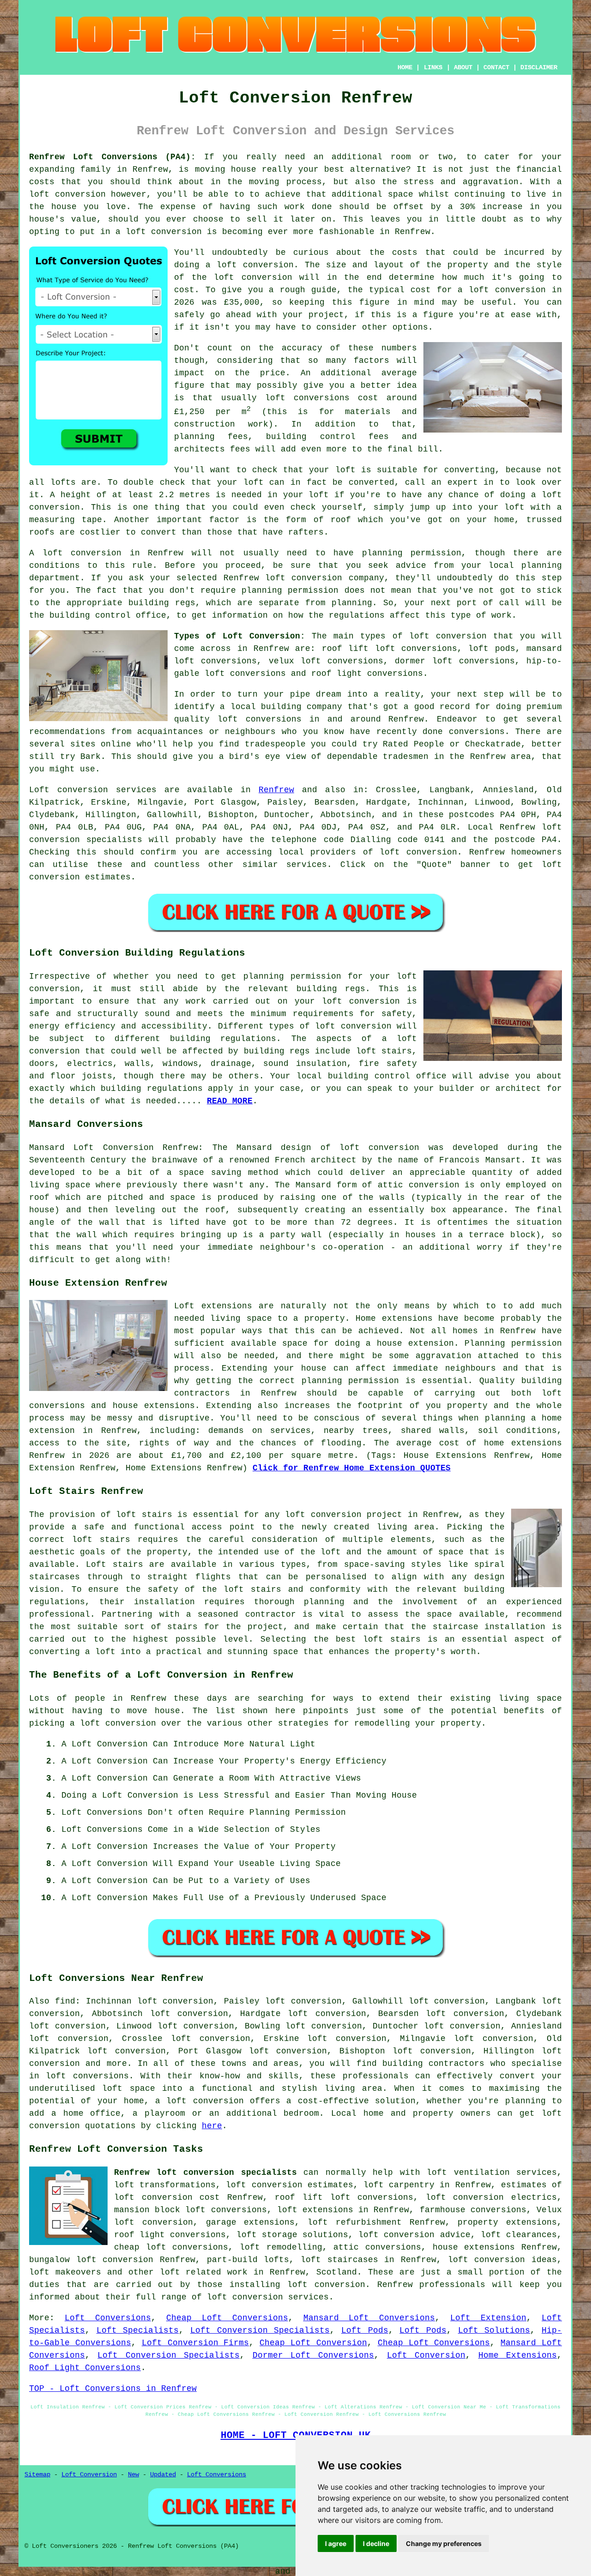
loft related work (204, 2272)
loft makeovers (65, 2272)
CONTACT (496, 67)
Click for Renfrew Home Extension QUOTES (352, 1468)
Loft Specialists (138, 2330)
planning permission (412, 553)
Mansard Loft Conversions (369, 2318)
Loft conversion (69, 790)
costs (405, 253)
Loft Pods (365, 2330)
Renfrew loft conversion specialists (205, 2173)
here (212, 2126)
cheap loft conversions (171, 2247)
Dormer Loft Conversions (314, 2355)
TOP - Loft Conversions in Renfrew (113, 2389)
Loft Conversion (426, 2355)
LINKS (433, 67)
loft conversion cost (167, 2197)
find (65, 2001)
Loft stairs (114, 1565)
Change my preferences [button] (444, 2543)
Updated (163, 2474)
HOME (405, 67)
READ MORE (230, 1101)
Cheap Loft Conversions (227, 2318)
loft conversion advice (414, 2235)
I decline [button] (376, 2543)
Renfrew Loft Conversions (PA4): (112, 157)
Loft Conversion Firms (196, 2343)
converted (371, 482)
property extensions (507, 2222)
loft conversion (67, 194)
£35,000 (242, 302)
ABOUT (463, 67)
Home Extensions (518, 2355)
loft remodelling (281, 2247)
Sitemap (37, 2474)
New (133, 2474)
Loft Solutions (494, 2330)
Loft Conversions (108, 2318)
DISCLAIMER (539, 67)
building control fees (327, 437)
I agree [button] (336, 2543)
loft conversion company (325, 578)
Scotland (337, 2272)
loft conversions (259, 719)
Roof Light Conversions (85, 2368)
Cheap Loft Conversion (313, 2343)
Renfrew (276, 790)
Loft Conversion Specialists (260, 2330)
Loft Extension (488, 2318)
